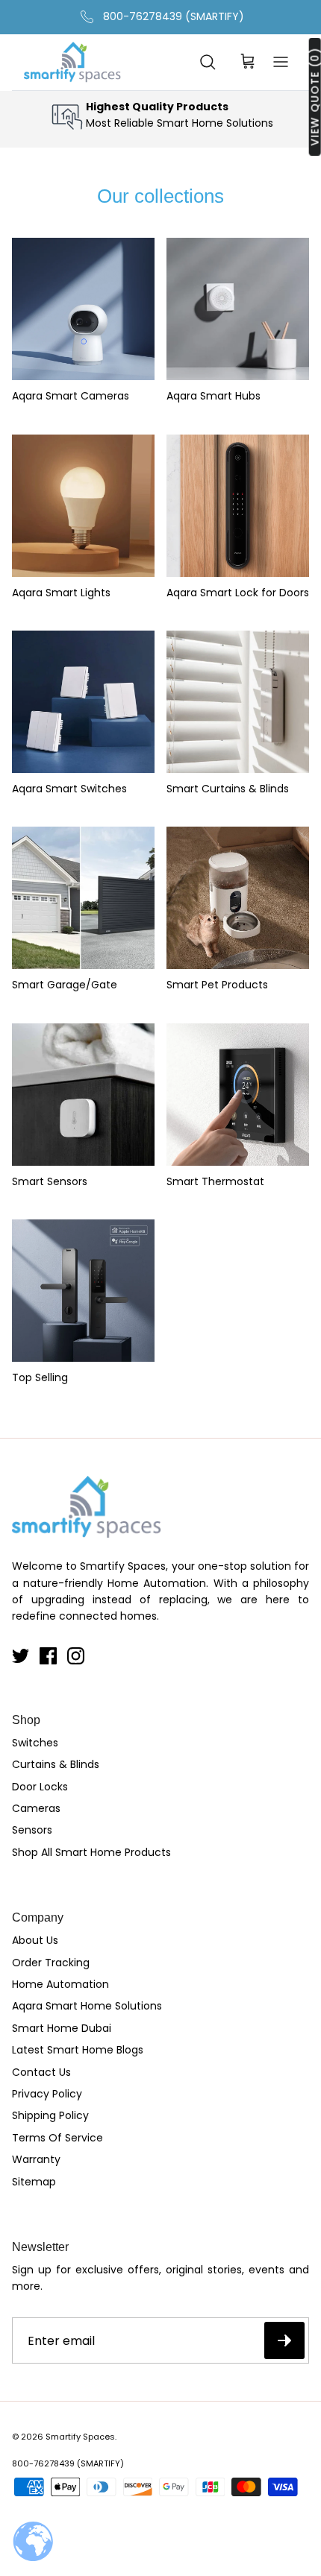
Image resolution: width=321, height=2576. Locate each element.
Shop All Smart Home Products (91, 1852)
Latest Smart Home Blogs (78, 2050)
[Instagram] (76, 1656)
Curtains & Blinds (56, 1764)
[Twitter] (21, 1656)
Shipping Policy (50, 2115)
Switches (35, 1743)
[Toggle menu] (281, 62)
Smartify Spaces (80, 2437)
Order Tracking (51, 1963)
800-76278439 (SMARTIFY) (174, 16)
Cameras (36, 1808)
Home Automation (60, 1984)
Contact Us (41, 2072)
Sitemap (34, 2182)
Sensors (32, 1830)
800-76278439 (43, 2463)
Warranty (36, 2159)
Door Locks (40, 1787)
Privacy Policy (47, 2094)
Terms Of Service (57, 2138)
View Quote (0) (315, 97)
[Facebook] (48, 1656)
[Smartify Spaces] (72, 62)
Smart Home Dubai (62, 2028)
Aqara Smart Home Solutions (87, 2006)
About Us (35, 1940)
